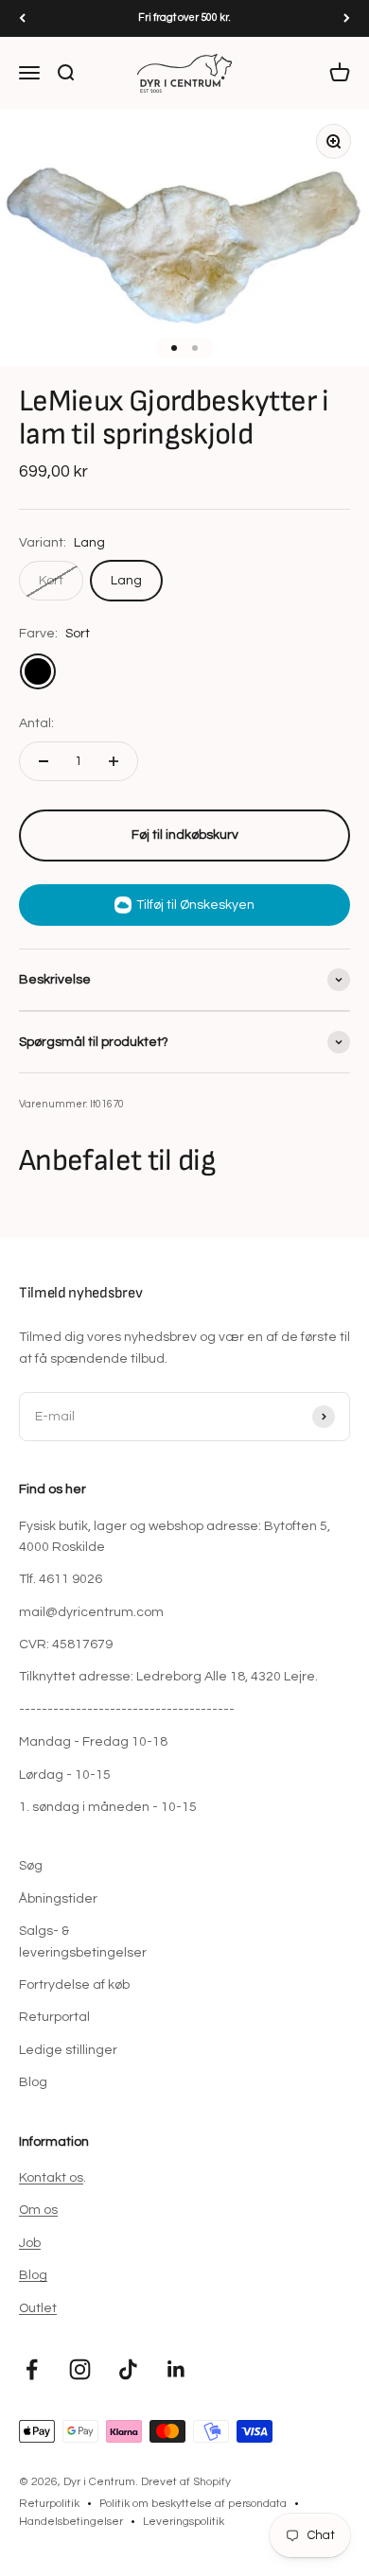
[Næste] (347, 18)
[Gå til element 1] (174, 348)
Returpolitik (49, 2504)
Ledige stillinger (68, 2050)
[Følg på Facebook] (32, 2369)
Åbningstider (58, 1899)
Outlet (38, 2308)
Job (30, 2243)
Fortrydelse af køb (74, 1985)
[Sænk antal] (44, 761)
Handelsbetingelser (71, 2522)
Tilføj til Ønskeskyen (195, 905)
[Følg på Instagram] (80, 2369)
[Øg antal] (114, 761)
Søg (31, 1866)
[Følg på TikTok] (128, 2369)
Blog (33, 2082)
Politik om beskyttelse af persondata (193, 2504)
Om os (38, 2210)
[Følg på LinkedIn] (176, 2369)
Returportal (54, 2017)
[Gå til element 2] (195, 348)
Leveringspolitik (184, 2522)
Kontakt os (51, 2178)
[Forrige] (22, 18)
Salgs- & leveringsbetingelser (83, 1941)
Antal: (36, 723)
